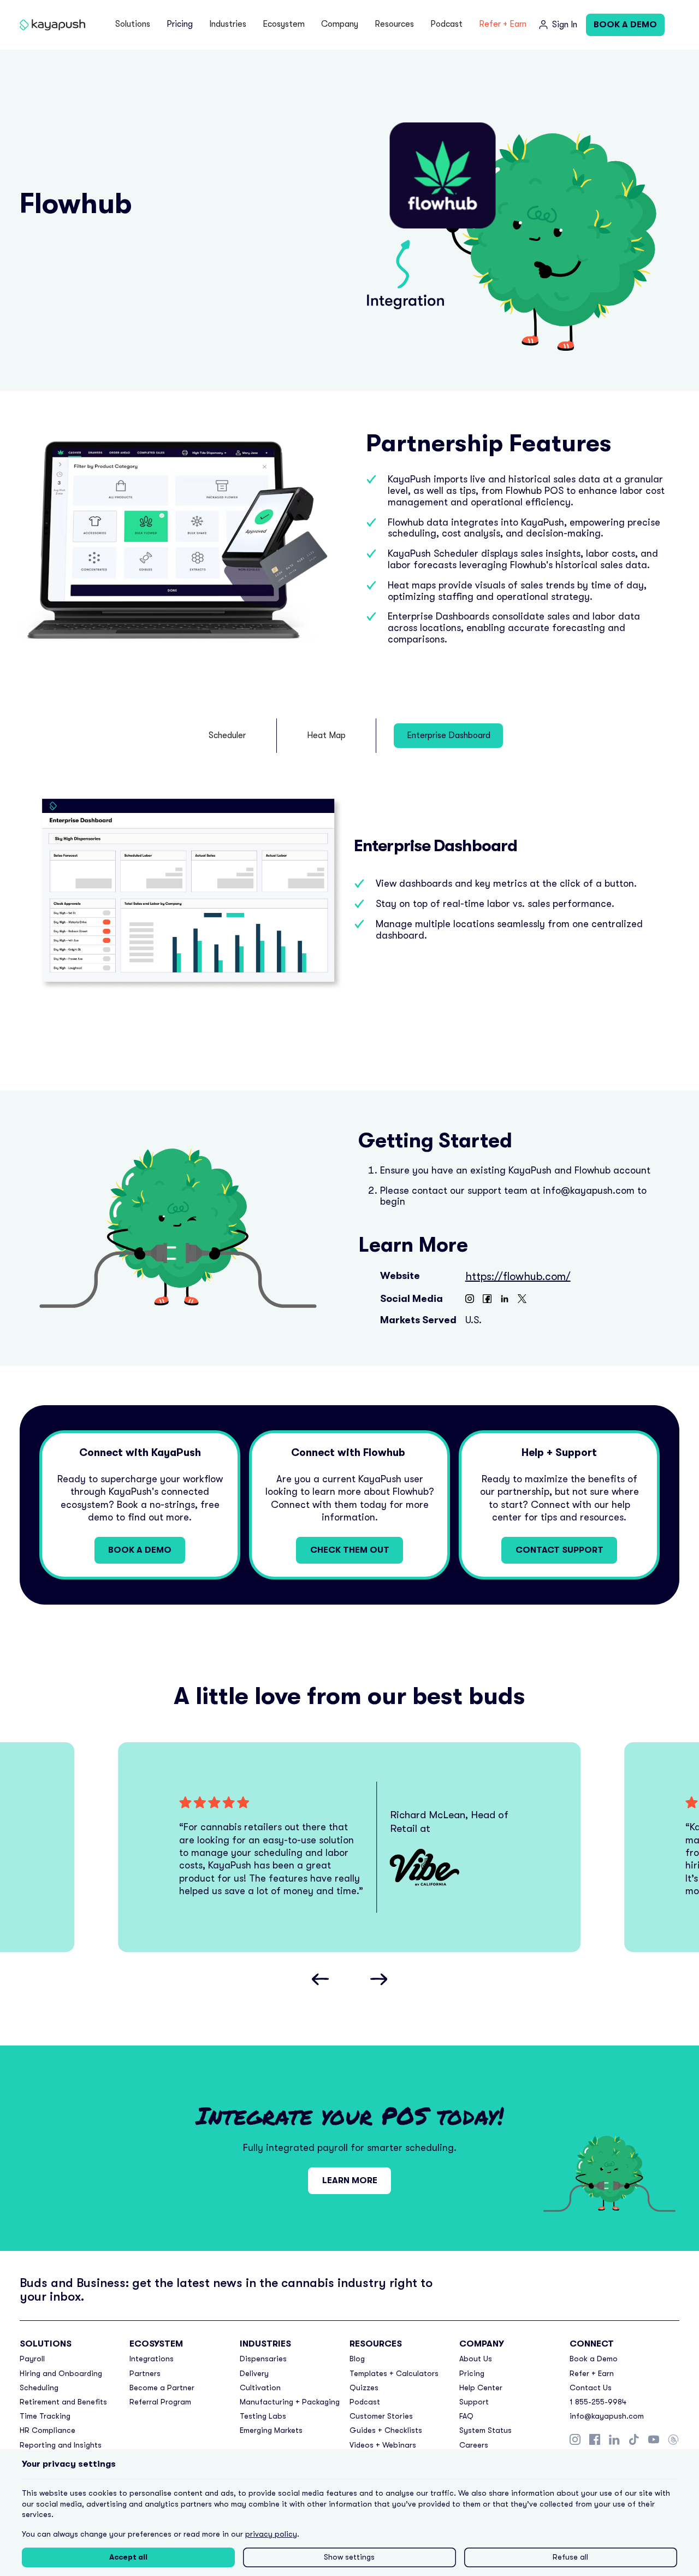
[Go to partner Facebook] (487, 1299)
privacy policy (271, 2534)
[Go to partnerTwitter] (522, 1299)
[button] (133, 25)
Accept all (128, 2557)
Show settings (349, 2557)
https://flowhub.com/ (518, 1277)
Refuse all (570, 2557)
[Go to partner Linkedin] (505, 1299)
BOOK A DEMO (625, 25)
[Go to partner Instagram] (470, 1299)
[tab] (228, 736)
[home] (52, 25)
